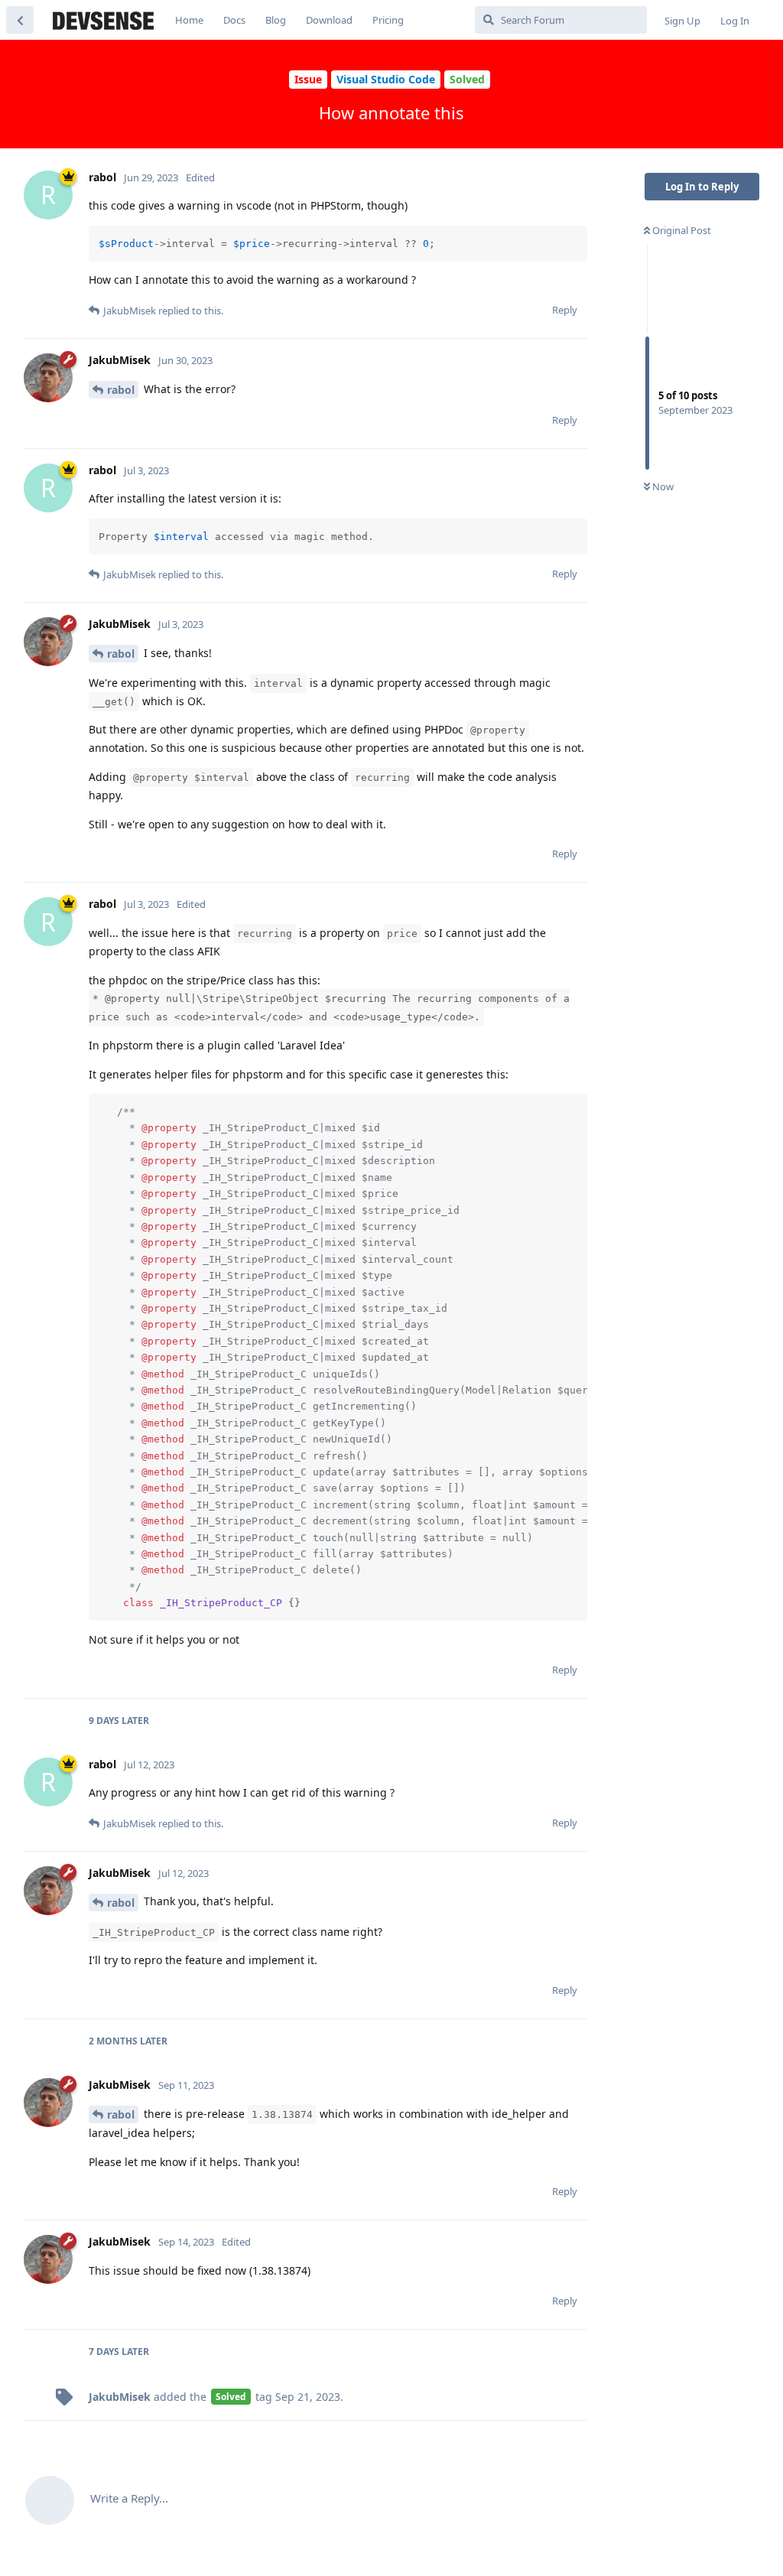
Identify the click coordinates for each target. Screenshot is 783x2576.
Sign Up (682, 21)
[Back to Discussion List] (20, 20)
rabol (121, 390)
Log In (735, 21)
